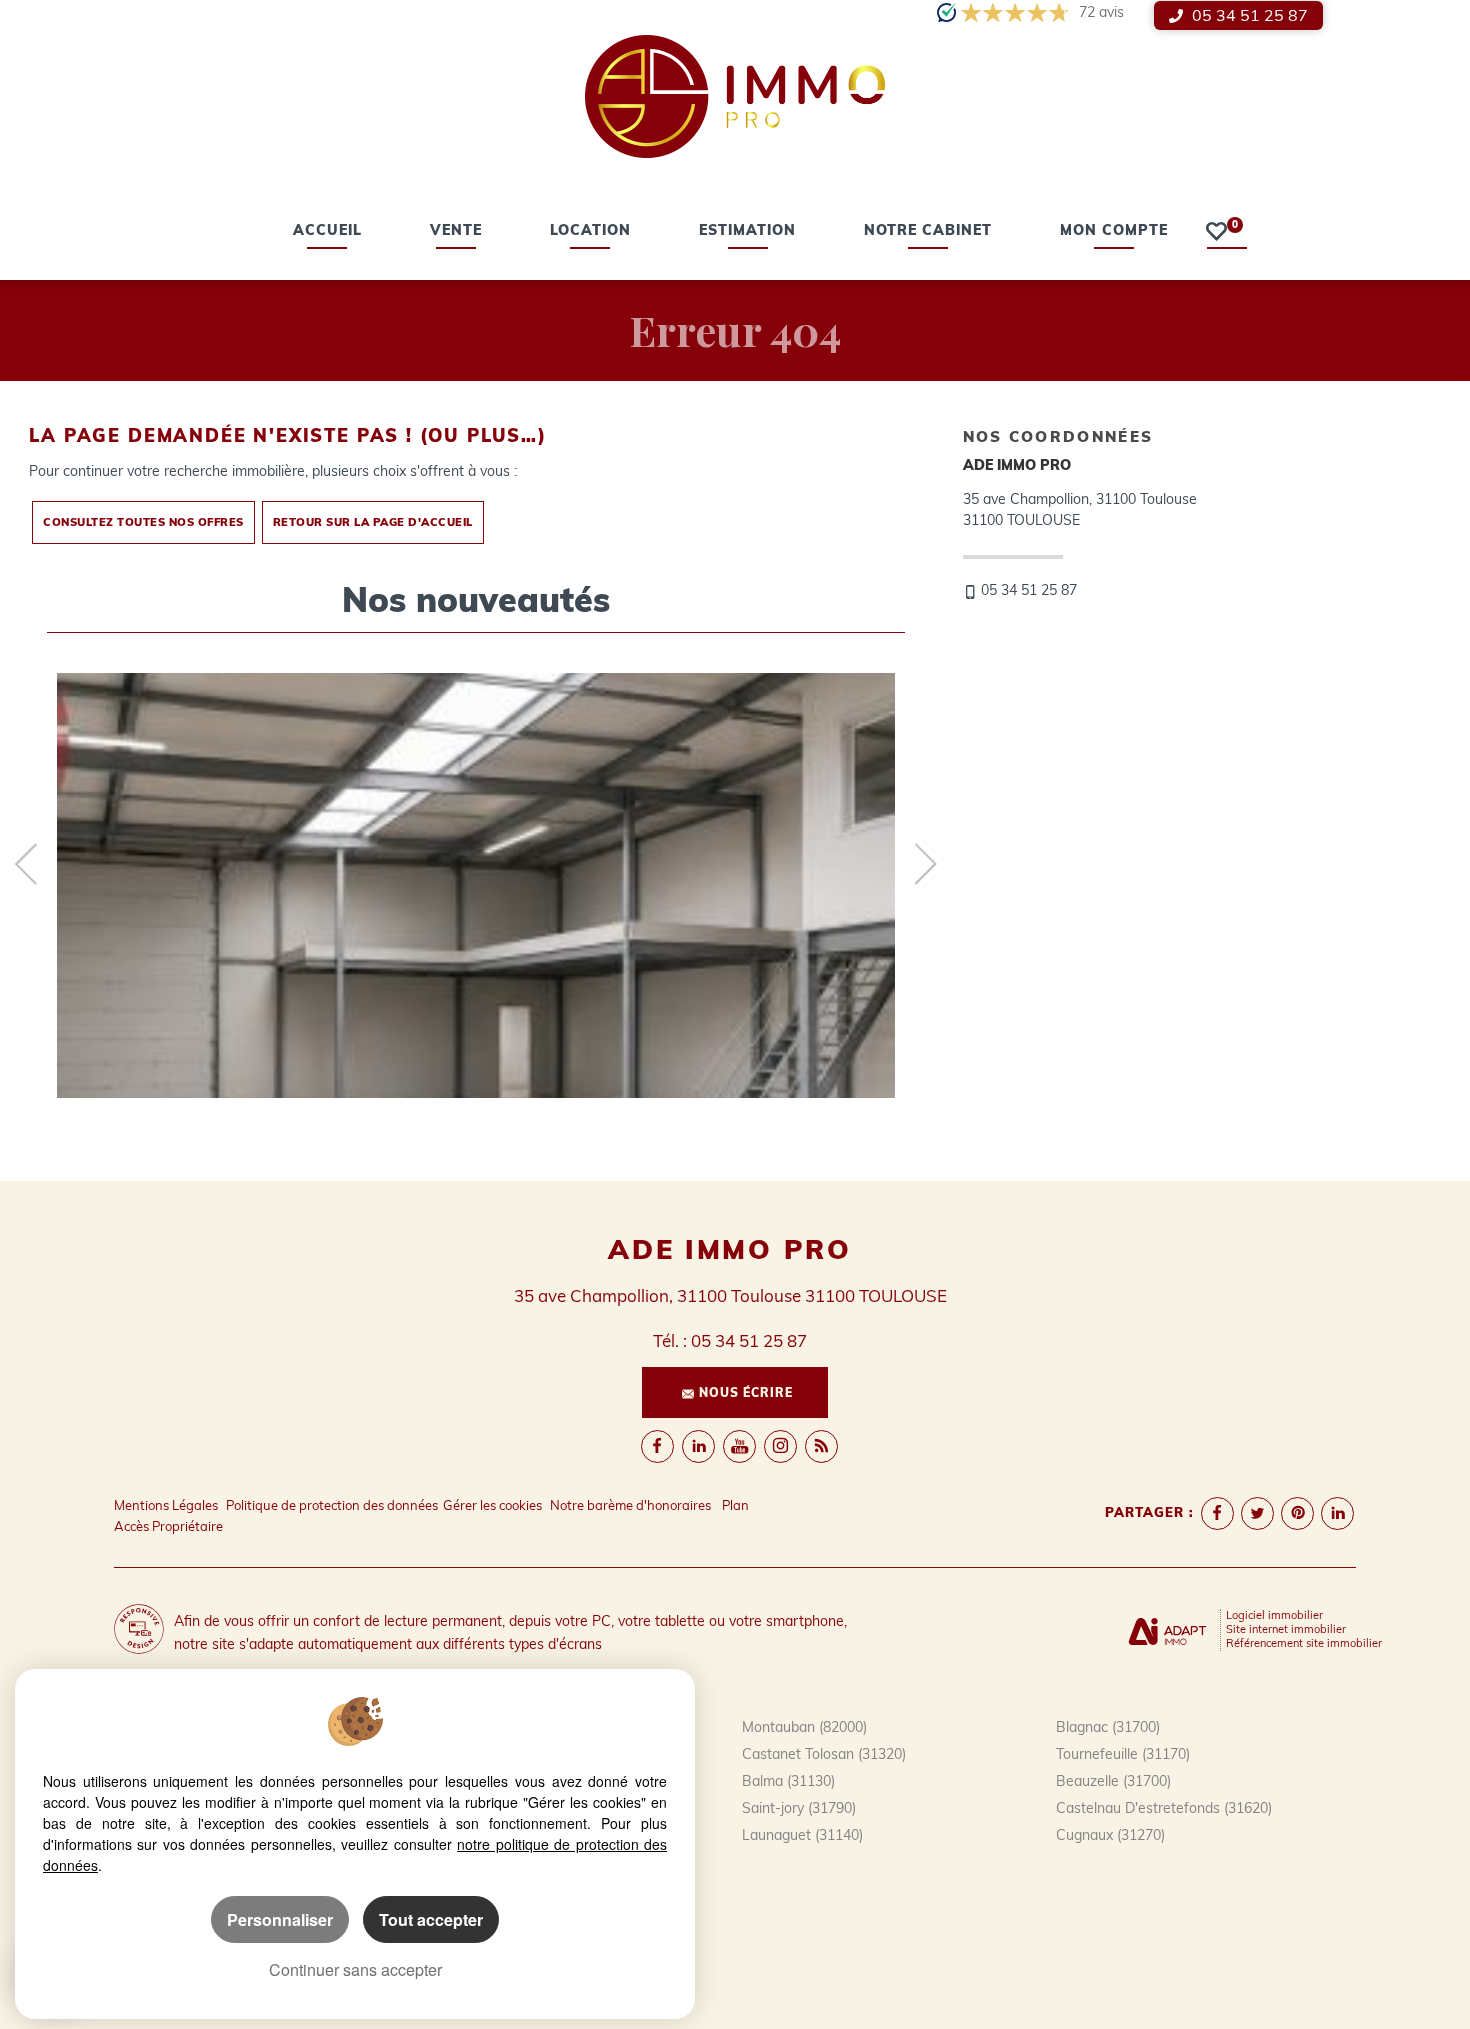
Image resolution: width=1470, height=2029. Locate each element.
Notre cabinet (928, 232)
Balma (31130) (788, 1781)
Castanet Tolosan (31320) (824, 1754)
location (590, 232)
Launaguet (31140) (802, 1835)
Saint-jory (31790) (799, 1808)
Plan (735, 1505)
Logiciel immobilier (1274, 1615)
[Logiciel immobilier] (1167, 1629)
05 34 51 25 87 (1248, 15)
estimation (747, 232)
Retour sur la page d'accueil (373, 522)
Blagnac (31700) (1108, 1727)
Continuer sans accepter (355, 1969)
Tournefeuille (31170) (1123, 1754)
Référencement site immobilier (1304, 1643)
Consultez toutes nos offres (143, 522)
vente (456, 232)
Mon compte (1114, 232)
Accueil (327, 232)
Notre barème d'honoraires (632, 1505)
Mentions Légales (166, 1505)
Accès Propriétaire (168, 1526)
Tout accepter (431, 1919)
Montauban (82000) (804, 1727)
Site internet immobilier (1286, 1629)
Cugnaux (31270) (1110, 1835)
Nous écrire (746, 1392)
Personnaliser (280, 1919)
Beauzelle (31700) (1113, 1781)
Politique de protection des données (332, 1505)
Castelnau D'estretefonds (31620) (1164, 1808)
